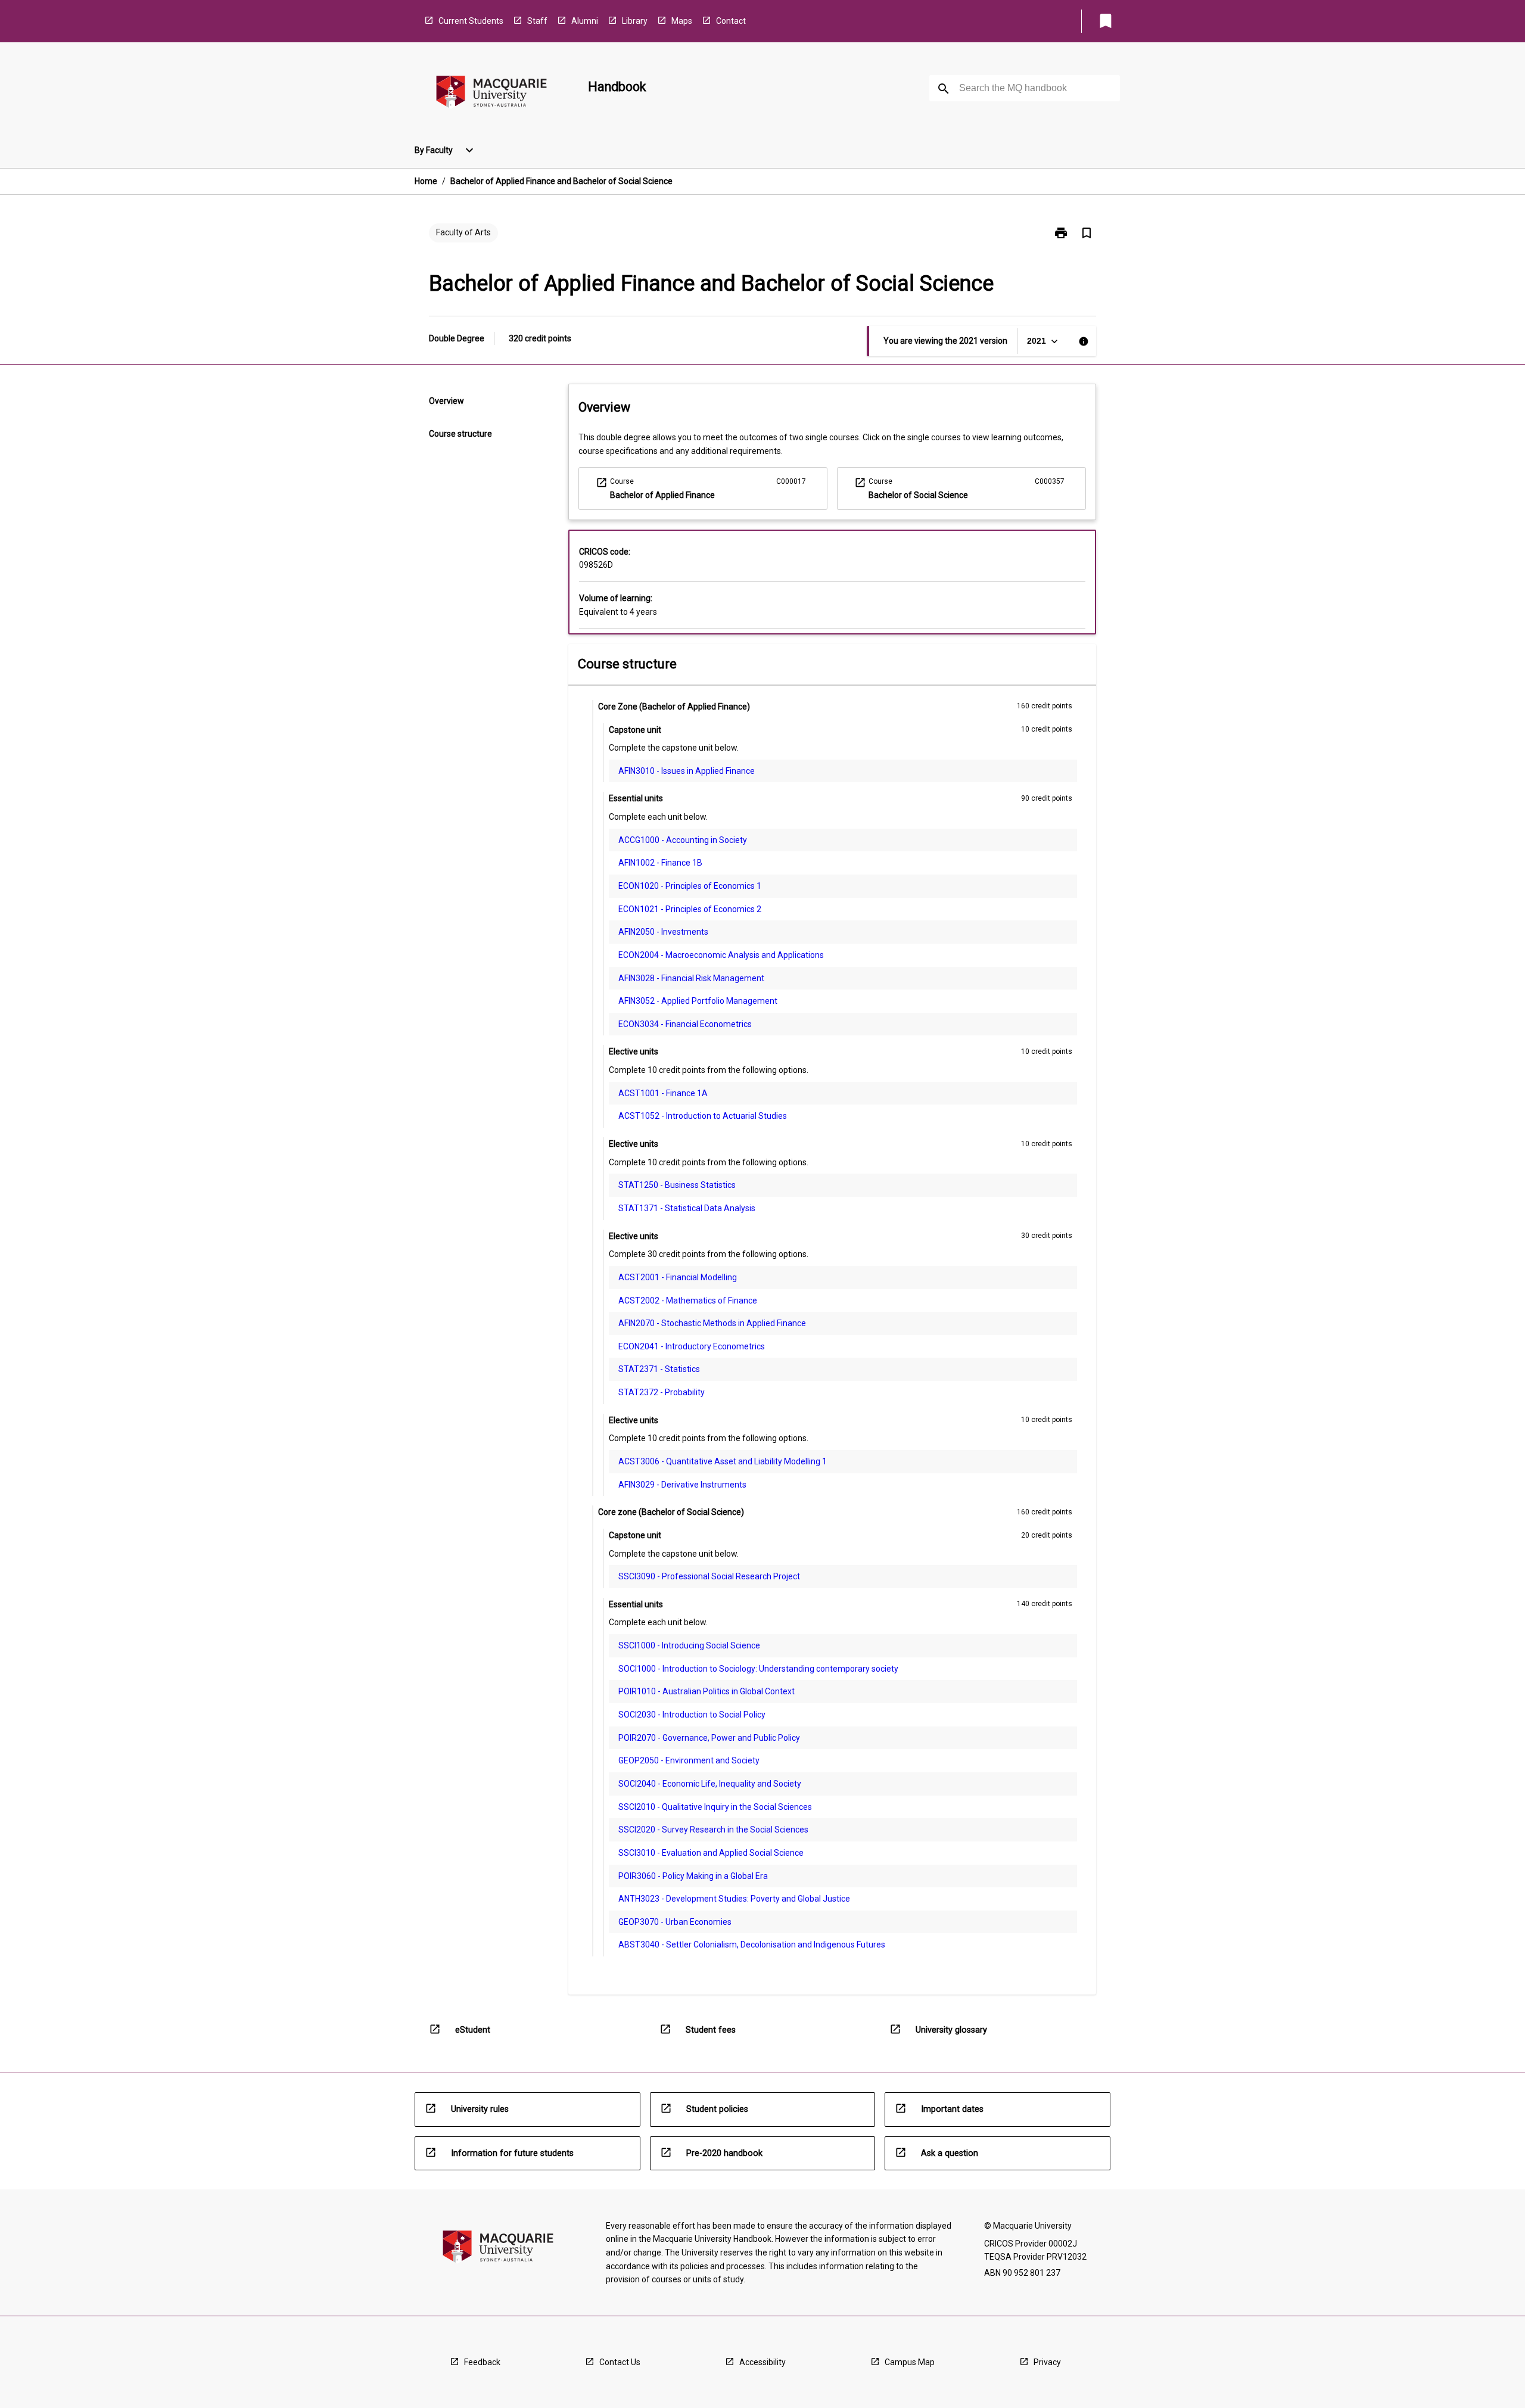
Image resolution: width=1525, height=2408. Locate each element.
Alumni (585, 21)
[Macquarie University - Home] (491, 94)
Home (426, 181)
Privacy (1047, 2362)
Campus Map (910, 2362)
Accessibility (762, 2362)
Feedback (482, 2362)
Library (635, 21)
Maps (682, 21)
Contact (731, 21)
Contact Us (620, 2362)
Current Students (471, 21)
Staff (537, 21)
